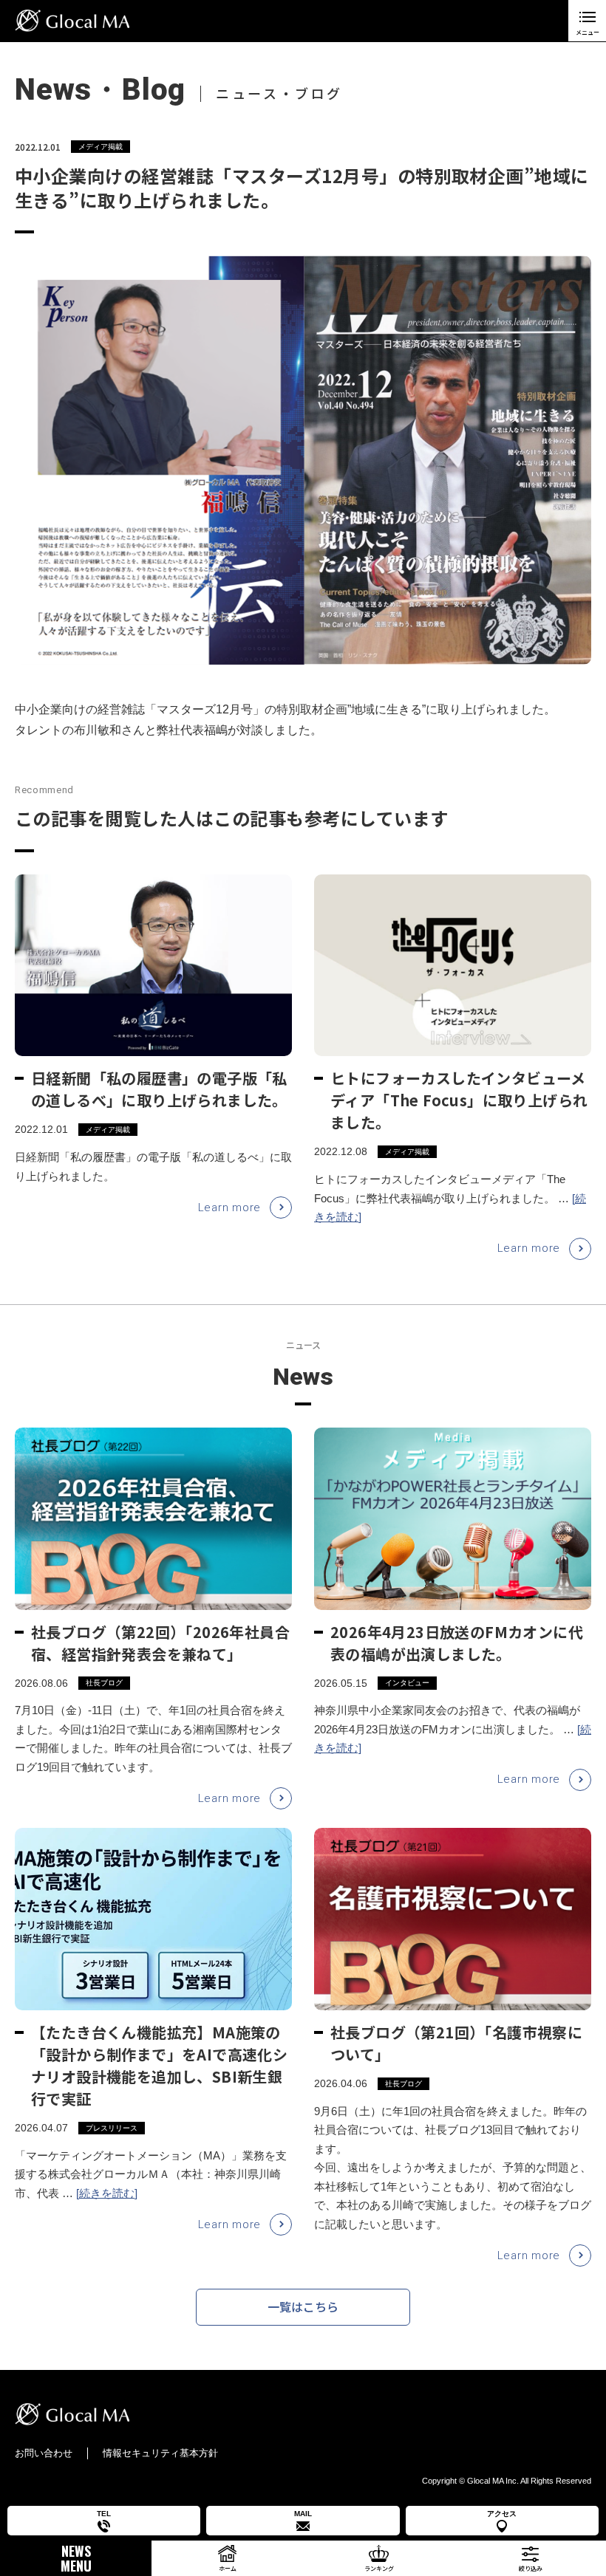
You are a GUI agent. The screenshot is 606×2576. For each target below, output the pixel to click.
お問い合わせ (44, 2453)
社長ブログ (104, 1683)
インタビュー (407, 1683)
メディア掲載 (101, 147)
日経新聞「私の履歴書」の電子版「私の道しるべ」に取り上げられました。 (159, 1089)
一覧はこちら (303, 2306)
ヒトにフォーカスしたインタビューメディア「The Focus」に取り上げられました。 (459, 1100)
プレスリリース (112, 2128)
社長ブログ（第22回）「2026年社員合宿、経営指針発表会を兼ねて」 (160, 1643)
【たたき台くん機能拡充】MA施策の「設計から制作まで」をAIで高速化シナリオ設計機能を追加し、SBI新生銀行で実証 (159, 2065)
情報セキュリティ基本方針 (160, 2453)
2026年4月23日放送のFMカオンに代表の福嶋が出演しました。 (457, 1643)
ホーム (228, 2568)
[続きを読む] (107, 2193)
